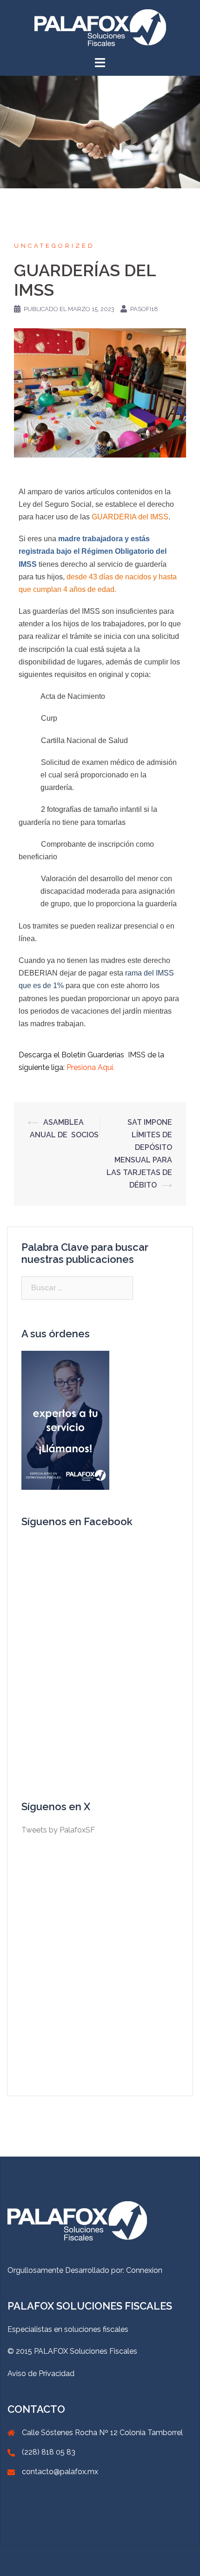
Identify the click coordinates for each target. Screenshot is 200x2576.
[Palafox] (100, 27)
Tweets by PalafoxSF (58, 1830)
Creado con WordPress (47, 2561)
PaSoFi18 (144, 309)
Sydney (127, 2561)
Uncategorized (54, 246)
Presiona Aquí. (90, 1067)
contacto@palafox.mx (60, 2472)
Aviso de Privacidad (41, 2374)
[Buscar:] (77, 1288)
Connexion (144, 2270)
